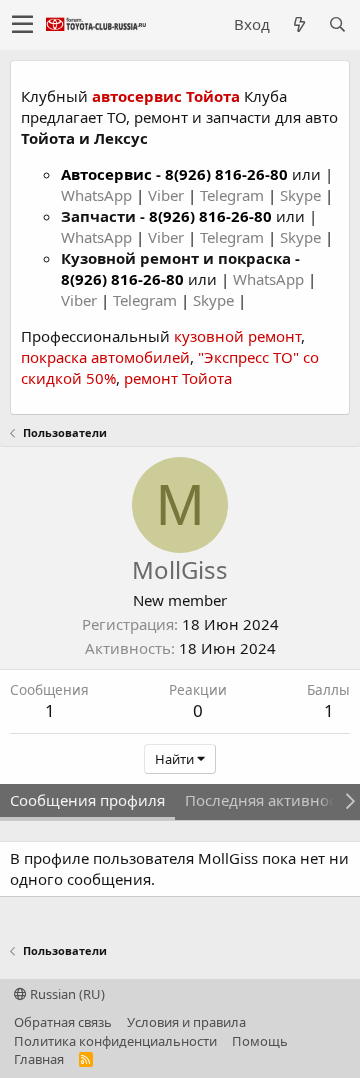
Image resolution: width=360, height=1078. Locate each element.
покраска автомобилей (105, 357)
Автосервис (106, 174)
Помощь (260, 1041)
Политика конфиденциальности (115, 1041)
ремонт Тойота (178, 378)
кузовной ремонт (237, 336)
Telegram (234, 195)
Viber (166, 195)
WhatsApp (98, 195)
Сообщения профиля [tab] (87, 800)
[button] (22, 25)
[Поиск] (337, 24)
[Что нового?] (299, 24)
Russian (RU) (66, 994)
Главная (39, 1059)
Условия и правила (186, 1022)
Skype (302, 195)
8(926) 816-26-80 (226, 174)
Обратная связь (63, 1022)
